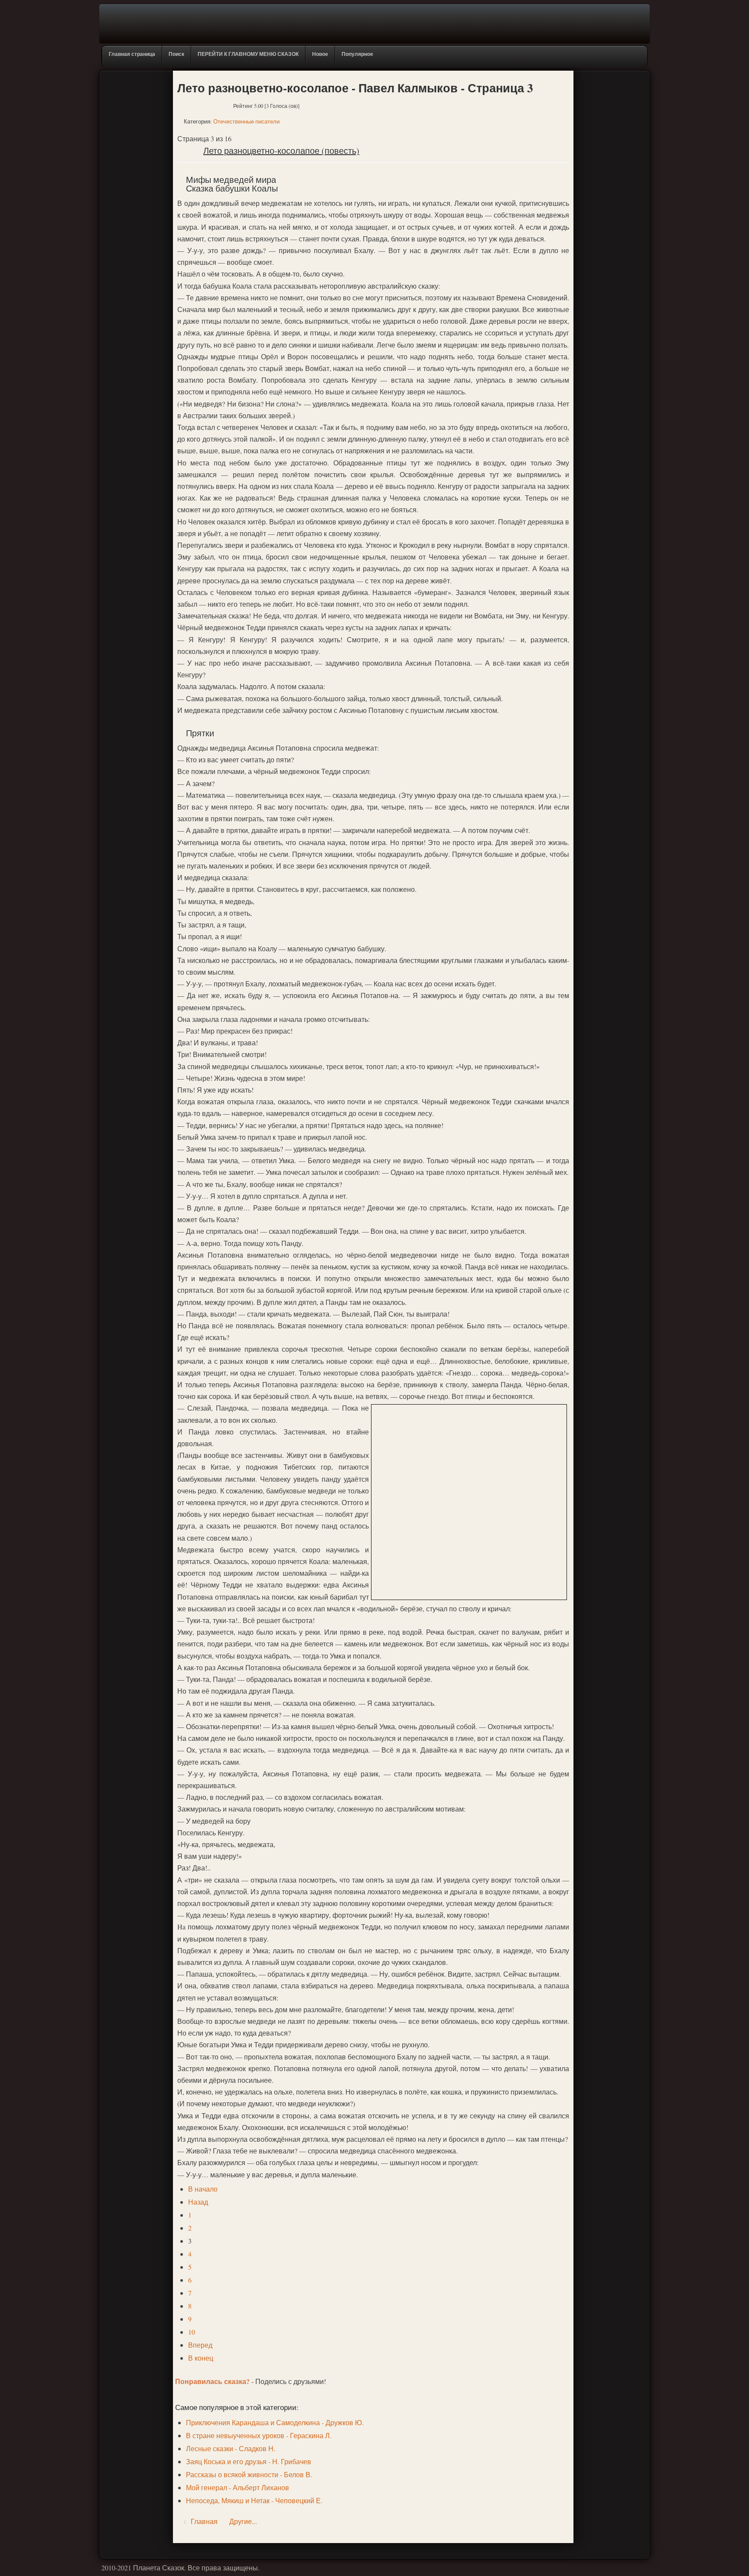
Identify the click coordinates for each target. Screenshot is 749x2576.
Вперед (200, 2345)
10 (192, 2332)
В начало (203, 2189)
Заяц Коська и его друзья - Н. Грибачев (249, 2461)
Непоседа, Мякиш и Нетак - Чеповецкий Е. (254, 2500)
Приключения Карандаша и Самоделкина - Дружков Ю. (275, 2422)
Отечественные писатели (246, 121)
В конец (201, 2358)
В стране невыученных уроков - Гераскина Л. (259, 2435)
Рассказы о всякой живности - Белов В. (249, 2474)
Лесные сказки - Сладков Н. (231, 2448)
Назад (198, 2202)
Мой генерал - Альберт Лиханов (238, 2487)
